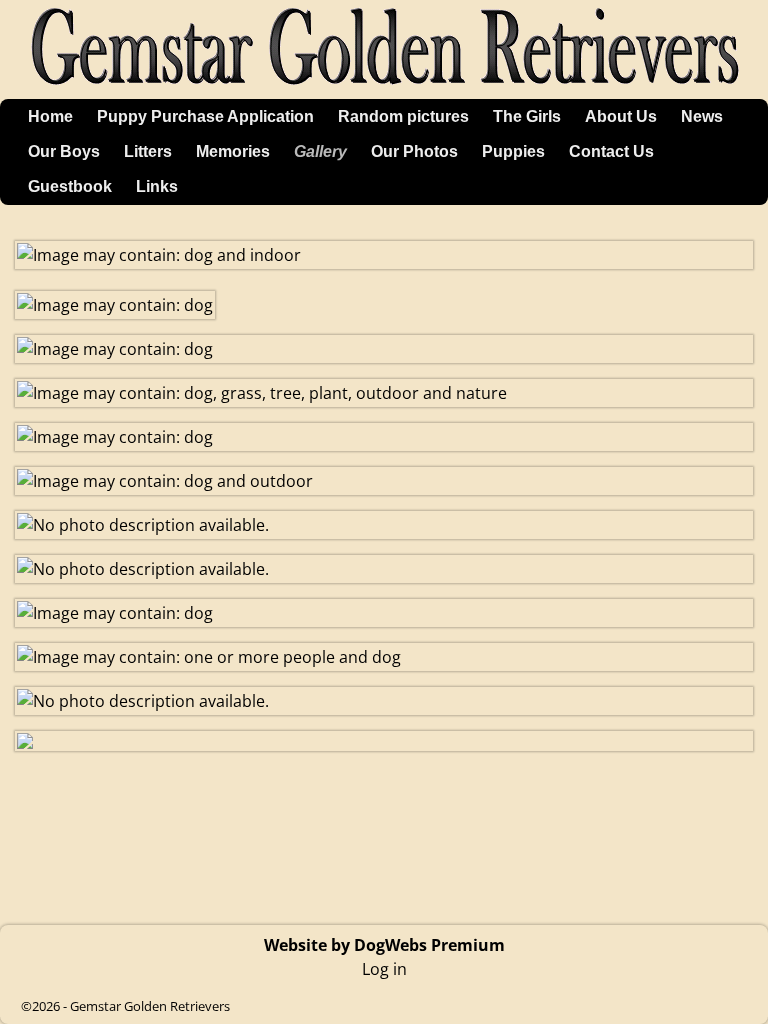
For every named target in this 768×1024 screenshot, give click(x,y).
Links (157, 186)
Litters (148, 151)
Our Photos (414, 151)
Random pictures (403, 116)
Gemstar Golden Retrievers (150, 1006)
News (702, 116)
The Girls (527, 116)
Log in (384, 969)
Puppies (513, 151)
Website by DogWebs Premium (384, 945)
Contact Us (611, 151)
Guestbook (70, 186)
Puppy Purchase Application (205, 116)
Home (50, 116)
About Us (621, 116)
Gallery (320, 151)
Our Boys (64, 151)
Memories (233, 151)
